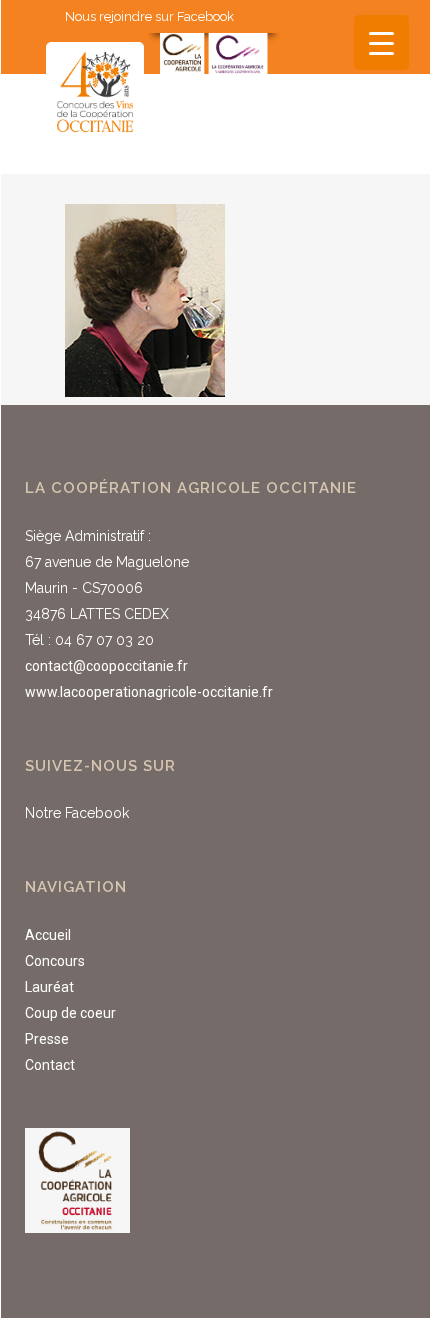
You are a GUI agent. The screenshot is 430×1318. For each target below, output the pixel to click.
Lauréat (49, 987)
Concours (55, 961)
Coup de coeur (70, 1013)
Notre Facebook (77, 813)
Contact (50, 1065)
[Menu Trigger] (381, 42)
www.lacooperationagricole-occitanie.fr (149, 692)
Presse (47, 1039)
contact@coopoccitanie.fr (106, 666)
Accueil (48, 935)
